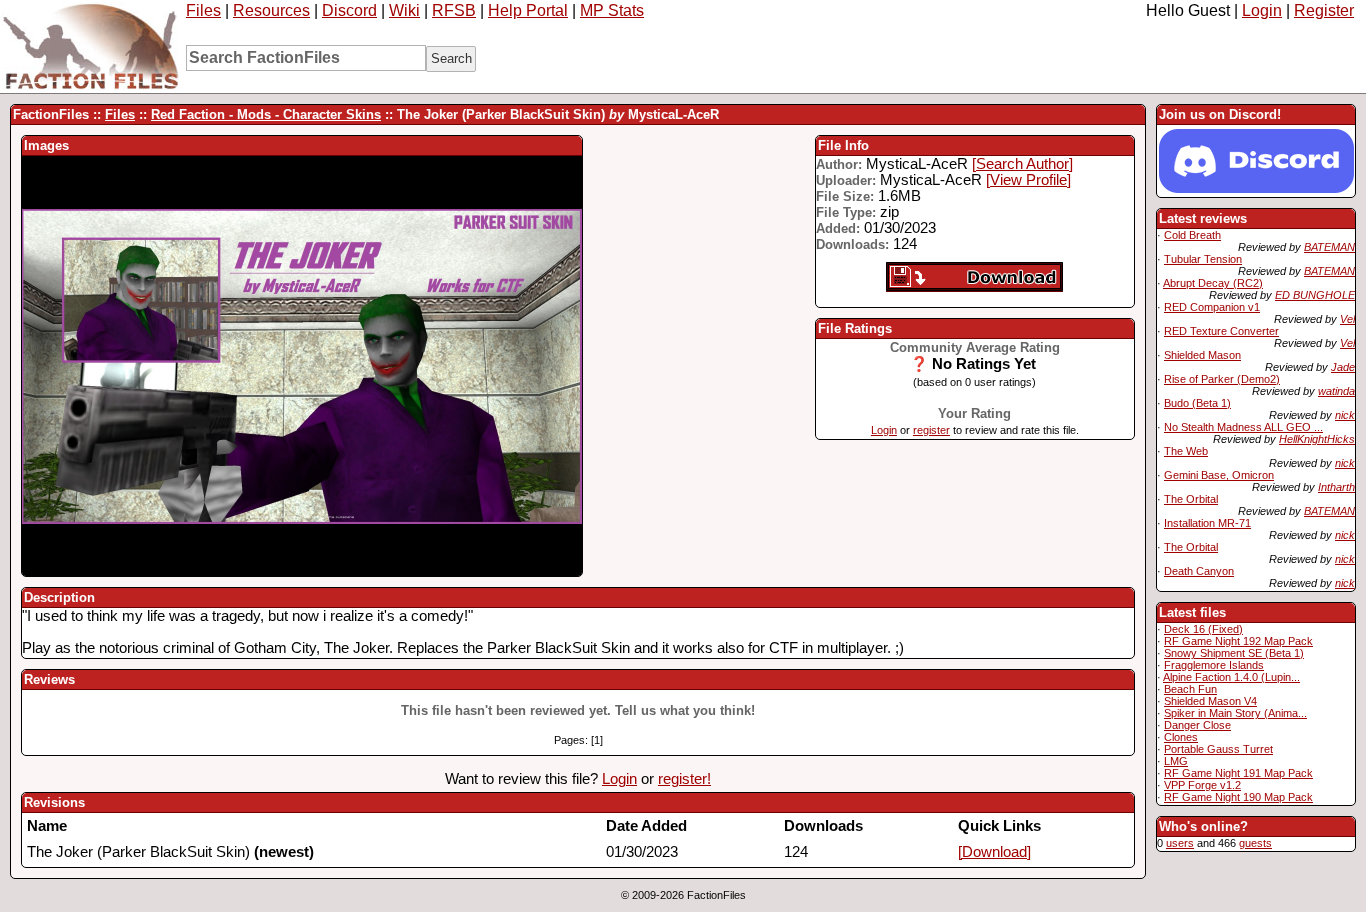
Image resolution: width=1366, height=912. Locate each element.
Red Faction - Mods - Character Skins (266, 114)
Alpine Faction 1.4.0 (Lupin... (1231, 677)
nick (1345, 415)
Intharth (1336, 487)
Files (203, 10)
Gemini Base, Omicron (1219, 475)
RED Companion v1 (1212, 307)
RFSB (454, 10)
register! (684, 779)
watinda (1336, 391)
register (931, 430)
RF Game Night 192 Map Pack (1238, 641)
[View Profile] (1028, 180)
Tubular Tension (1203, 259)
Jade (1343, 367)
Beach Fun (1190, 689)
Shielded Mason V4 (1210, 701)
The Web (1186, 451)
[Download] (994, 852)
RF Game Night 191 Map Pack (1238, 773)
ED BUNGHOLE (1315, 295)
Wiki (404, 10)
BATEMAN (1329, 247)
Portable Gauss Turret (1218, 749)
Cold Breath (1192, 235)
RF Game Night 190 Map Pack (1238, 797)
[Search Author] (1022, 164)
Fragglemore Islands (1214, 665)
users (1180, 843)
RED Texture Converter (1221, 331)
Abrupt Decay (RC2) (1213, 283)
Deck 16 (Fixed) (1203, 629)
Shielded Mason (1202, 355)
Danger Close (1197, 725)
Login (1262, 10)
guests (1255, 843)
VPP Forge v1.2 (1202, 785)
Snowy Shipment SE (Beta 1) (1234, 653)
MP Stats (612, 10)
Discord (349, 10)
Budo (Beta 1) (1197, 403)
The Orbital (1191, 499)
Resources (271, 10)
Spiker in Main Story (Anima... (1235, 713)
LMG (1176, 761)
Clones (1181, 737)
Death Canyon (1199, 571)
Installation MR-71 (1207, 523)
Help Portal (528, 10)
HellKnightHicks (1317, 439)
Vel (1347, 319)
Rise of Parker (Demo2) (1222, 379)
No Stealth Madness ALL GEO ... (1243, 427)
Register (1324, 10)
